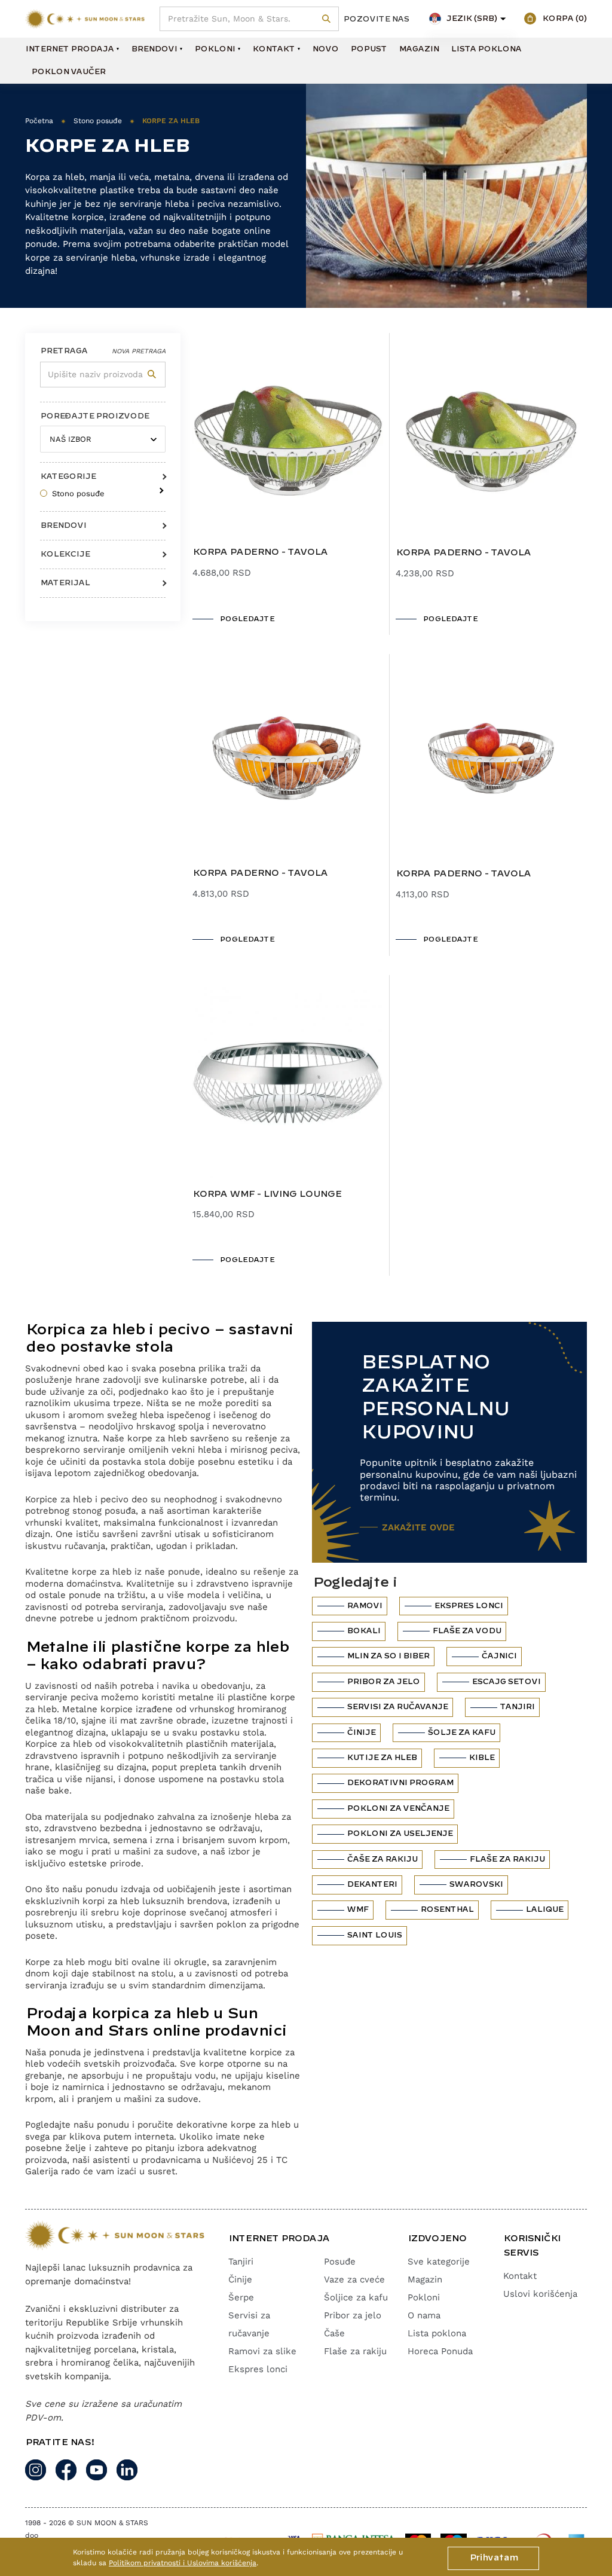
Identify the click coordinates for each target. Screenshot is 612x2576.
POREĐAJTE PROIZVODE (94, 416)
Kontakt (273, 49)
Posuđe (340, 2262)
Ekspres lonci (468, 1606)
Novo (325, 49)
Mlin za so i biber (388, 1656)
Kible (481, 1758)
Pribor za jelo (383, 1682)
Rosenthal (447, 1909)
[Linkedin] (127, 2470)
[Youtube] (97, 2470)
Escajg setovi (506, 1682)
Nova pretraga (139, 351)
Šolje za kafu (461, 1732)
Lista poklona (486, 49)
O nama (424, 2315)
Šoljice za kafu (356, 2297)
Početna (39, 121)
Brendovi (154, 49)
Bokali (363, 1631)
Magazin (419, 49)
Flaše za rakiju (507, 1859)
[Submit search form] (327, 19)
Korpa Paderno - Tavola (260, 552)
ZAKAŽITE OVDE (418, 1527)
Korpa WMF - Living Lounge (267, 1194)
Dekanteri (372, 1884)
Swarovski (476, 1884)
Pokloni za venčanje (398, 1808)
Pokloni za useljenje (400, 1834)
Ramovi (364, 1606)
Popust (368, 49)
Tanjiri (517, 1707)
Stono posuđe (98, 121)
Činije (361, 1732)
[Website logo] (85, 19)
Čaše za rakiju (382, 1859)
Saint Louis (374, 1935)
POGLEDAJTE (247, 619)
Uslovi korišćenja (540, 2294)
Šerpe (241, 2297)
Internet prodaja (69, 49)
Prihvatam (493, 2558)
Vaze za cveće (354, 2279)
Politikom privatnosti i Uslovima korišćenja (183, 2563)
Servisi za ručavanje (397, 1707)
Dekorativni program (400, 1783)
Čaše (334, 2333)
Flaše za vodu (466, 1631)
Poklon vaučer (68, 72)
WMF (357, 1909)
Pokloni (215, 49)
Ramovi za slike (262, 2351)
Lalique (544, 1909)
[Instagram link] (36, 2470)
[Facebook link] (66, 2470)
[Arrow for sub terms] (159, 487)
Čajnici (499, 1656)
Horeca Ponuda (440, 2351)
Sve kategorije (439, 2262)
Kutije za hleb (382, 1758)
